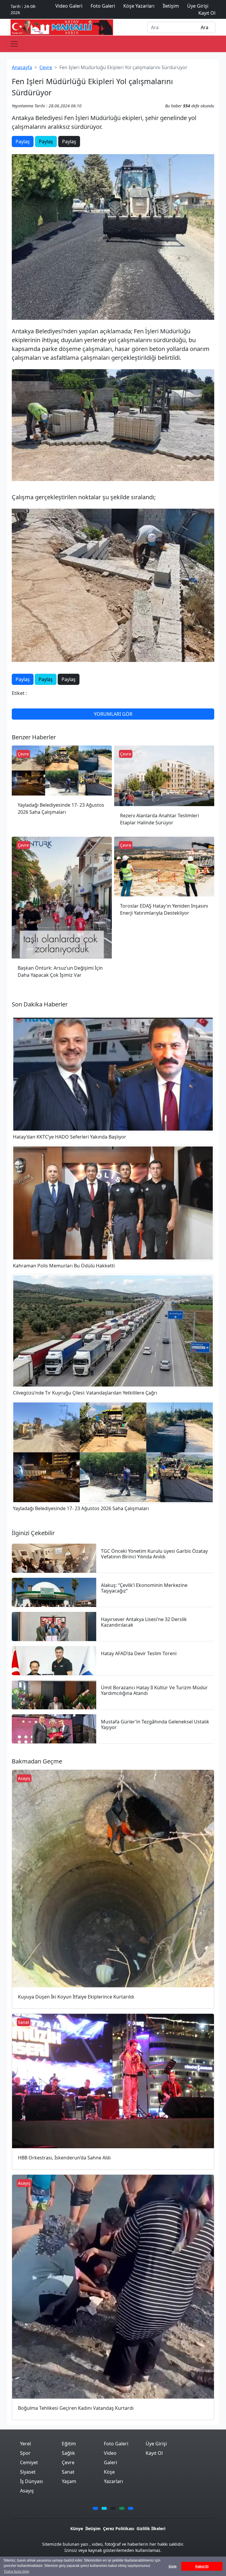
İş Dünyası (31, 2481)
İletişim (93, 2528)
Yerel (25, 2444)
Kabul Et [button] (202, 2566)
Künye (77, 2528)
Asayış (27, 2491)
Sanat (68, 2472)
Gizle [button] (173, 2566)
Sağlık (68, 2453)
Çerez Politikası (119, 2528)
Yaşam (69, 2481)
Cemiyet (29, 2462)
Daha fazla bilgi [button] (17, 2572)
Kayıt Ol (154, 2453)
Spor (25, 2453)
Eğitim (69, 2444)
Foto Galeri (116, 2444)
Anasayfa (22, 67)
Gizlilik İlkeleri (151, 2528)
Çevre (46, 67)
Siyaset (28, 2472)
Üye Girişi (156, 2444)
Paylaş (23, 142)
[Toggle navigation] (14, 44)
